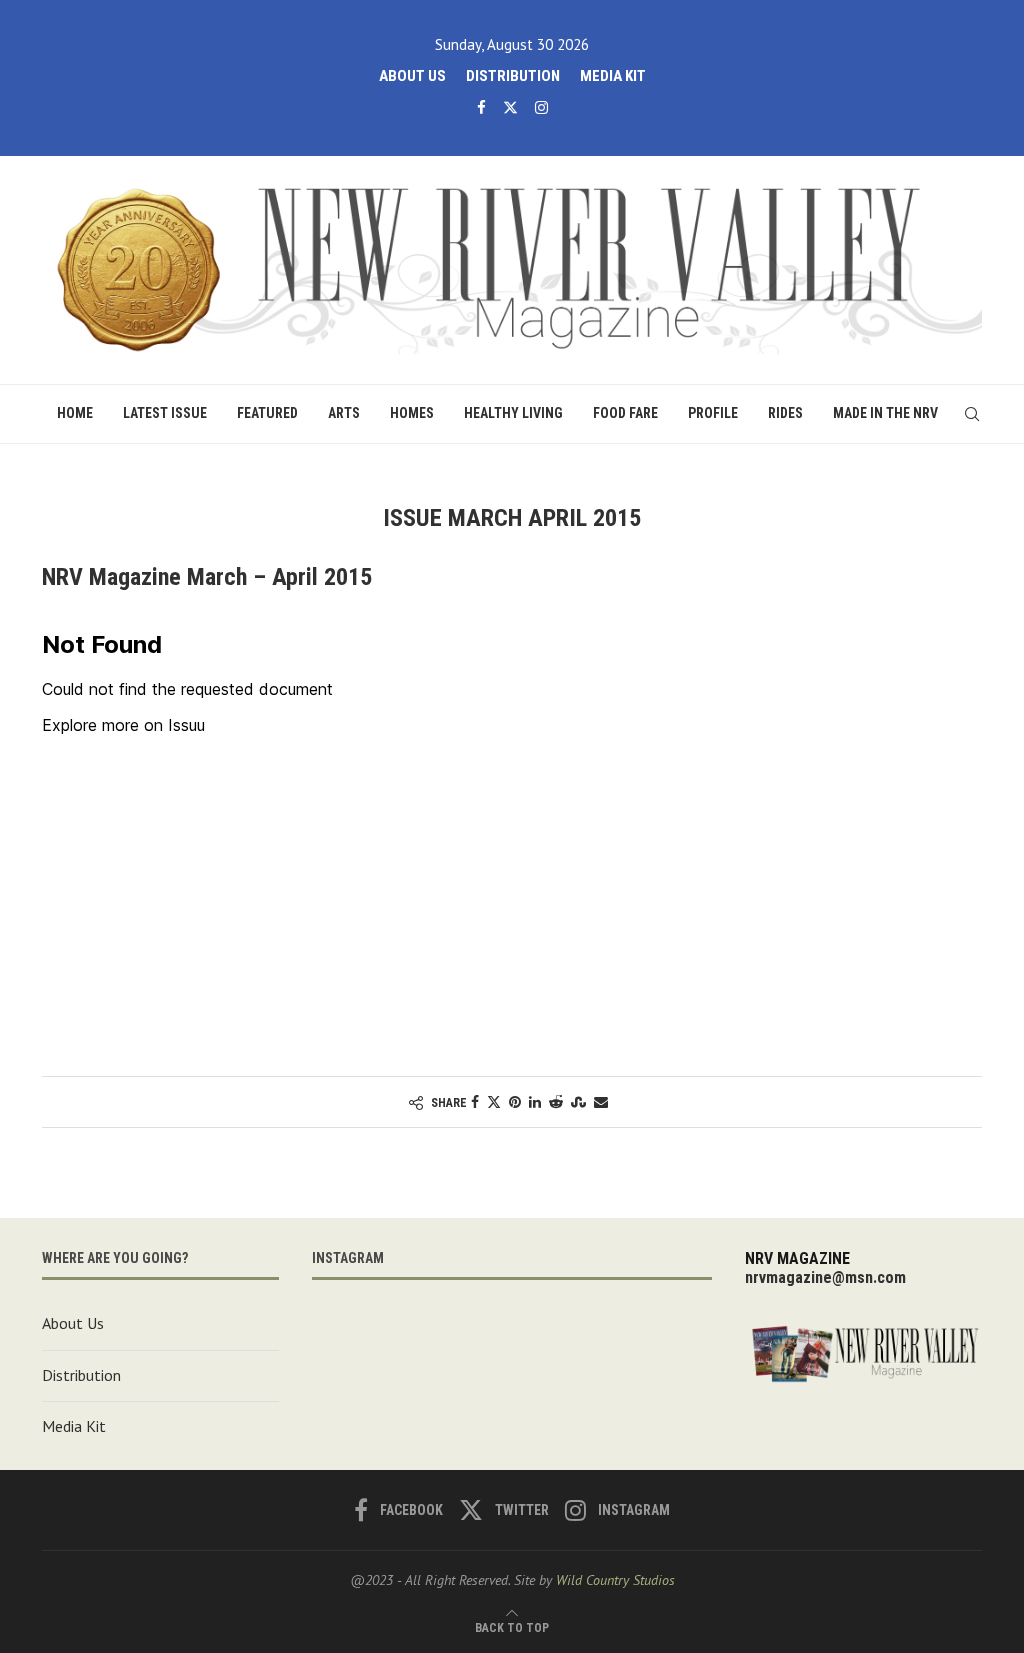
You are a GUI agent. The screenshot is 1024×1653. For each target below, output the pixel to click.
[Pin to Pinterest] (515, 1102)
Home (75, 413)
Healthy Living (513, 413)
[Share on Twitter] (494, 1102)
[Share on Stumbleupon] (578, 1102)
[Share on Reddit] (556, 1102)
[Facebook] (481, 107)
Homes (412, 413)
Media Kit (613, 76)
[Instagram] (541, 107)
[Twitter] (510, 107)
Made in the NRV (885, 413)
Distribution (513, 76)
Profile (713, 413)
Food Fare (625, 413)
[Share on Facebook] (475, 1102)
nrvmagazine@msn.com (825, 1277)
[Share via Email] (601, 1102)
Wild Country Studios (615, 1580)
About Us (412, 76)
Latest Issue (165, 413)
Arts (344, 413)
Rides (785, 413)
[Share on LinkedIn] (535, 1102)
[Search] (972, 414)
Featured (267, 413)
